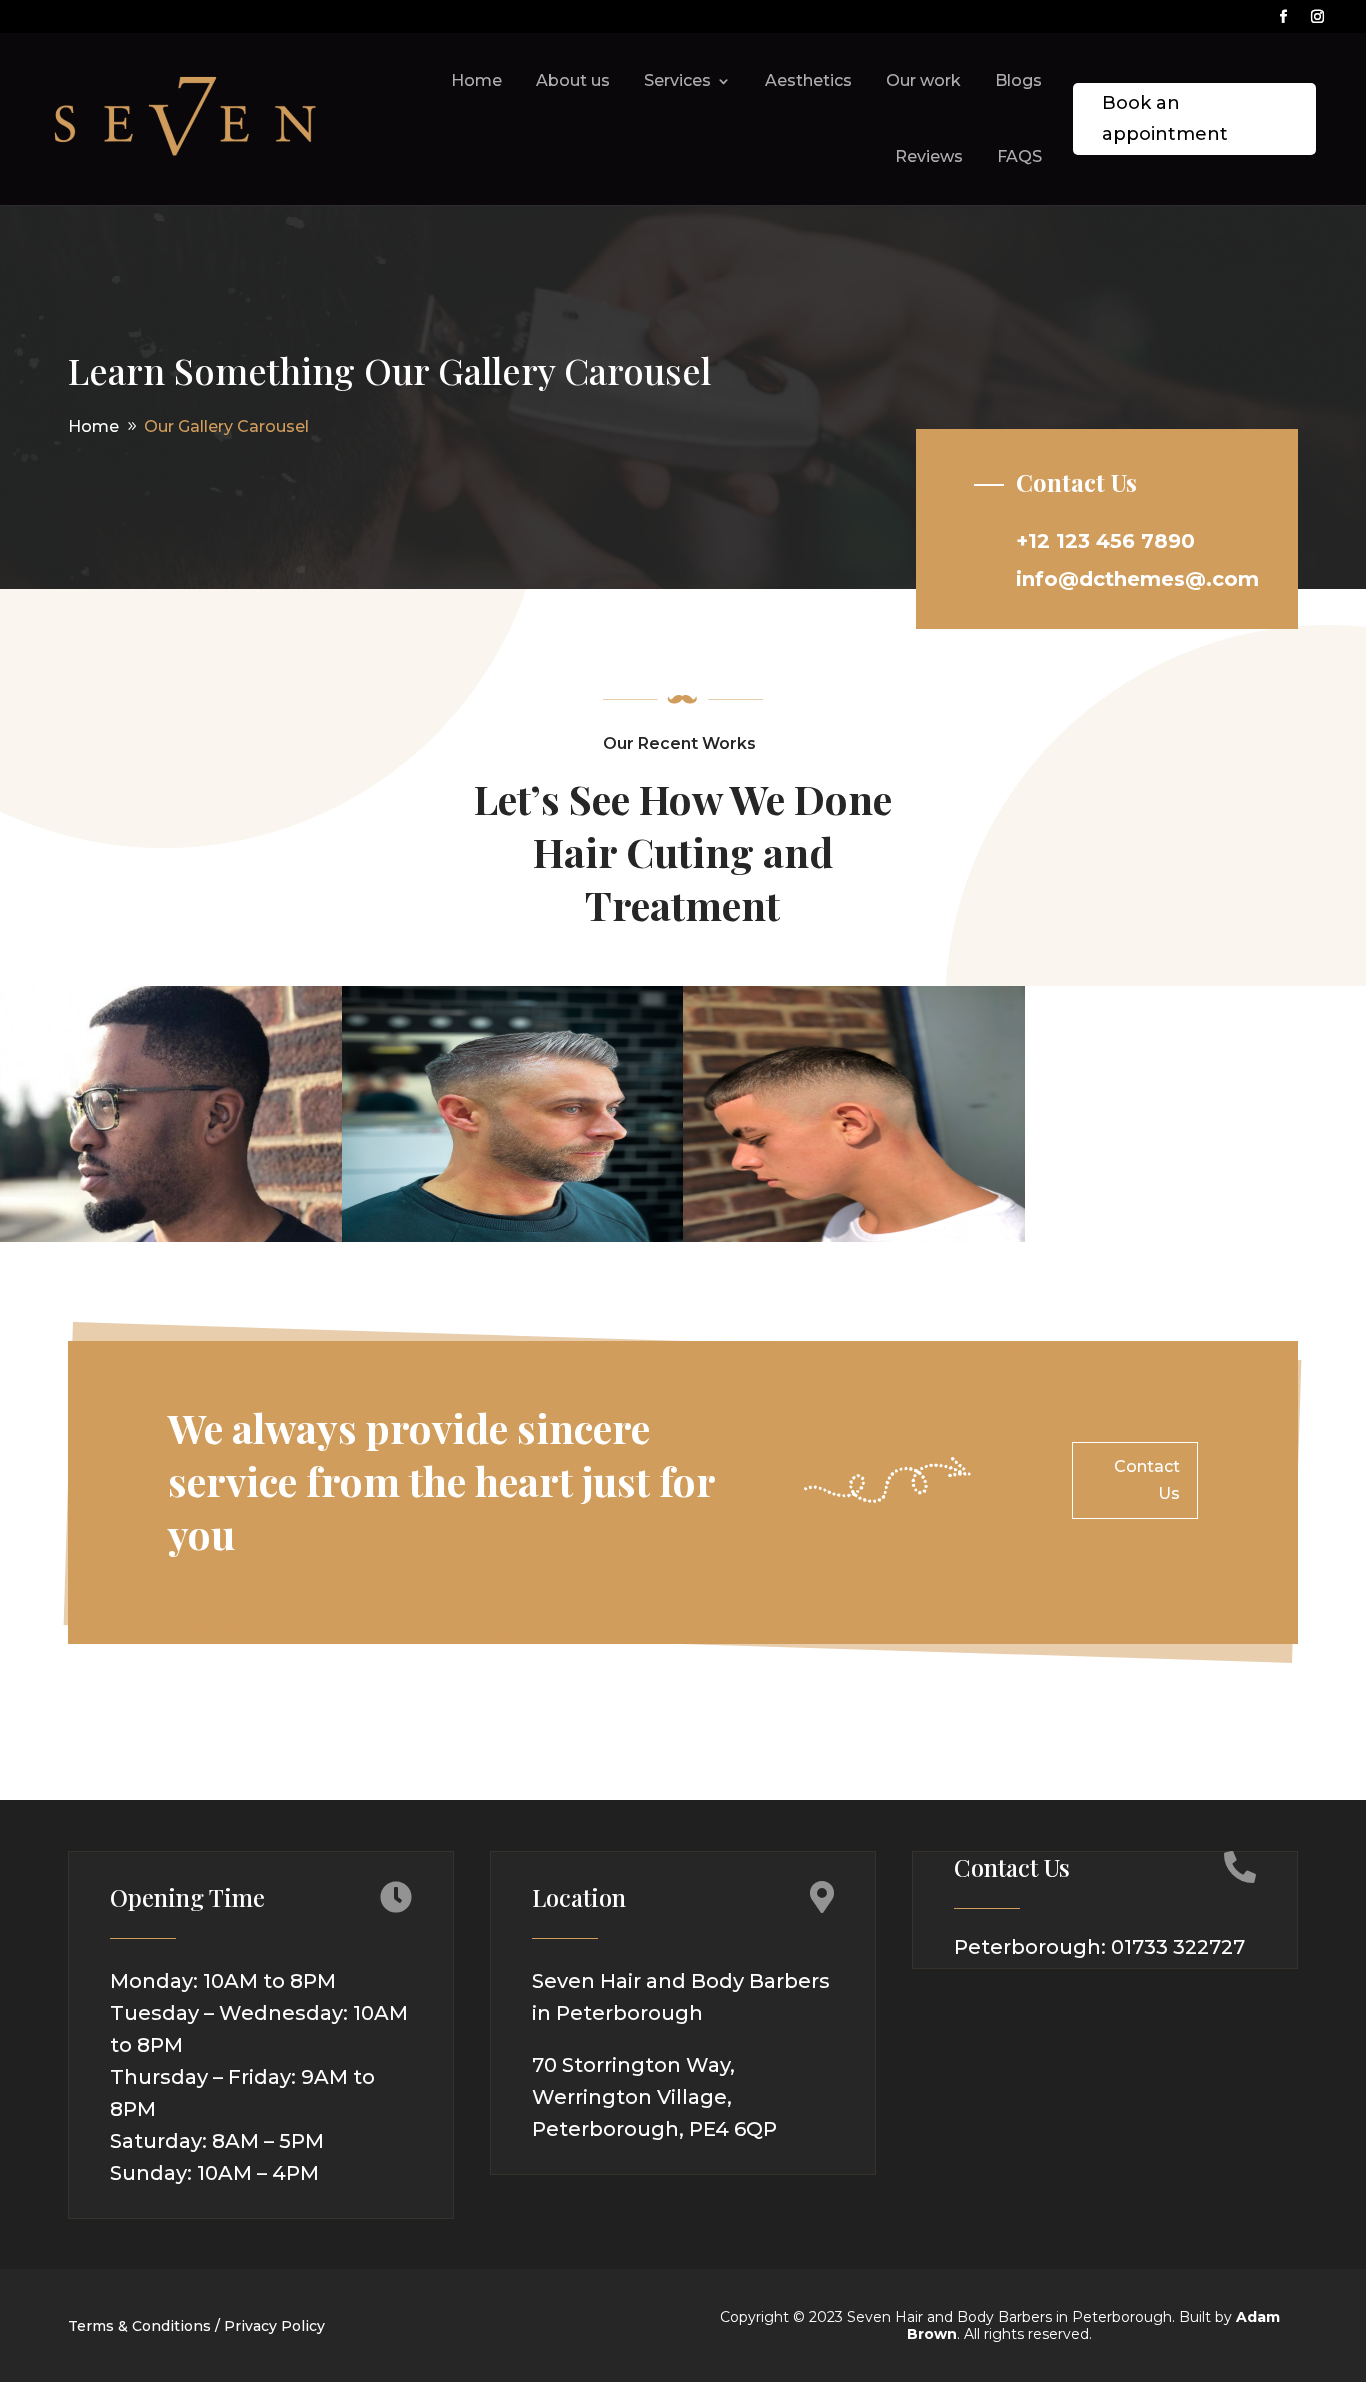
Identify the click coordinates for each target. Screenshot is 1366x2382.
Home (476, 80)
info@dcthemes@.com (1137, 579)
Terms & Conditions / (144, 2326)
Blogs (1018, 80)
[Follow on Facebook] (1284, 17)
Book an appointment (1165, 118)
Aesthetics (808, 80)
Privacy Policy (274, 2326)
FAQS (1019, 156)
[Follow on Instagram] (1318, 17)
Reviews (929, 156)
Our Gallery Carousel (226, 426)
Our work (923, 80)
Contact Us (1147, 1480)
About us (573, 80)
